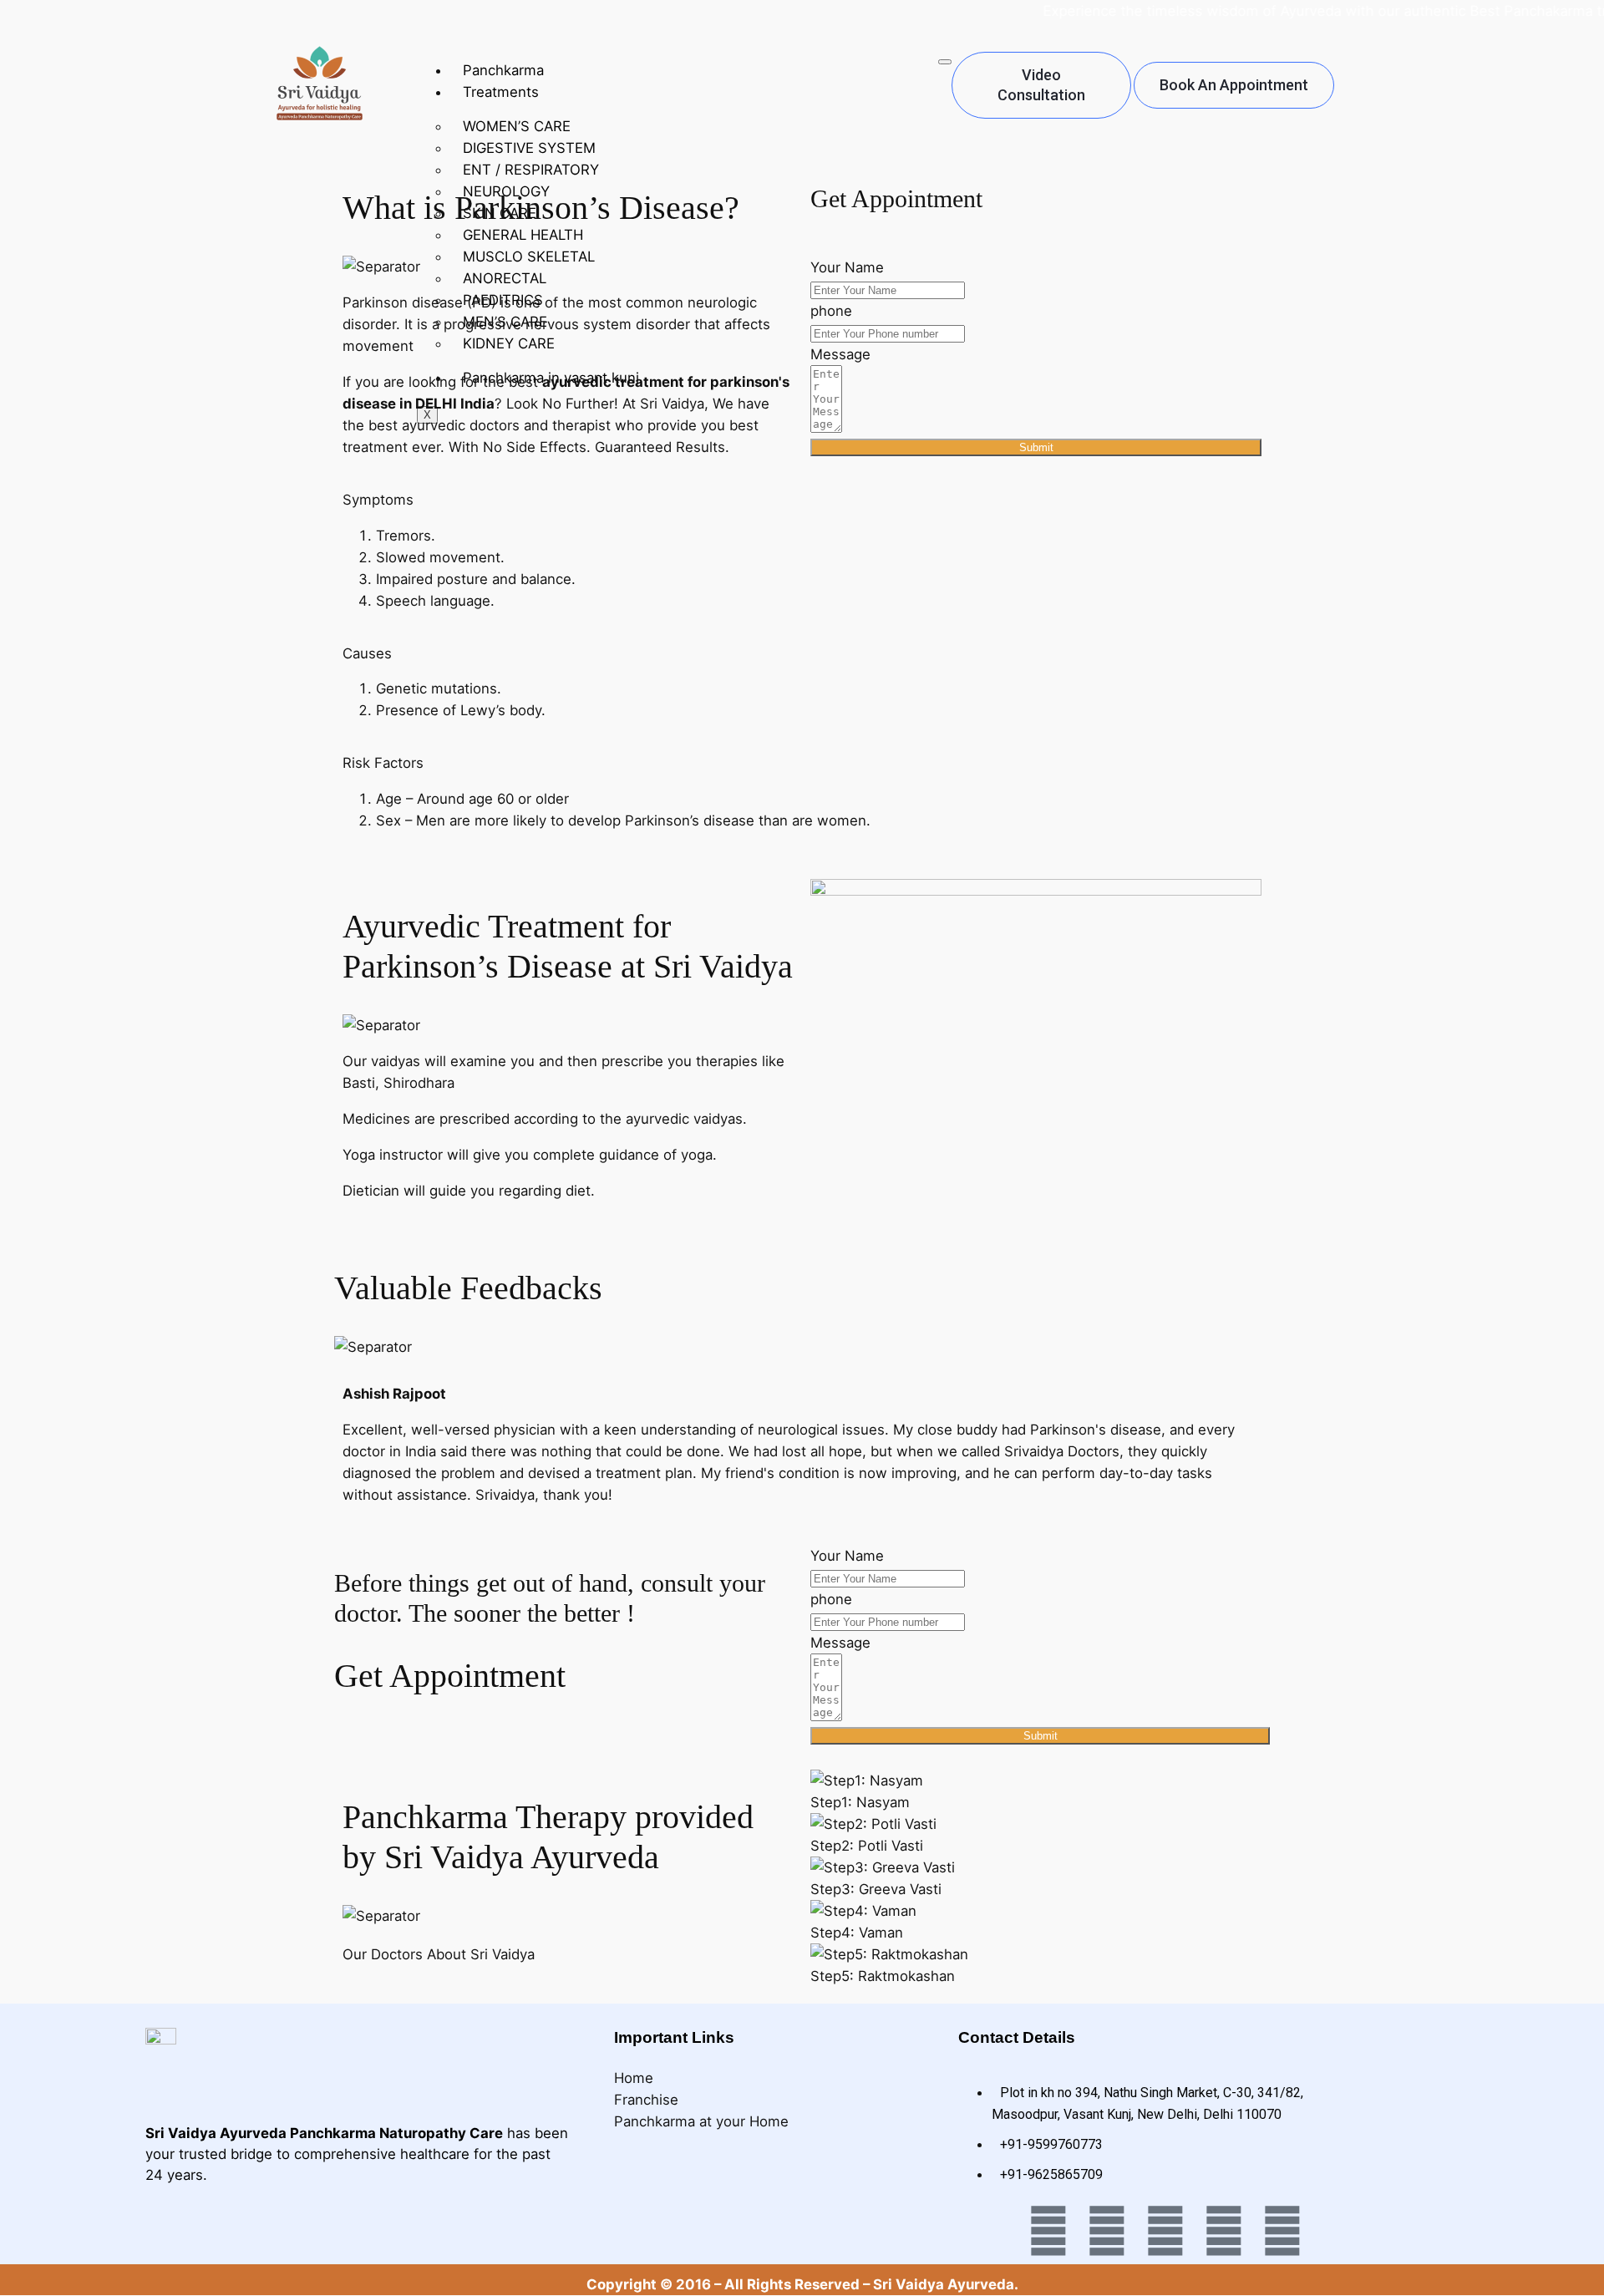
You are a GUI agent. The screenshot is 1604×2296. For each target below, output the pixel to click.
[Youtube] (1107, 2231)
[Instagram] (1165, 2231)
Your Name (847, 267)
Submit (1036, 447)
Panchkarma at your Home (701, 2121)
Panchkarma (503, 70)
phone (831, 311)
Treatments (501, 92)
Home (634, 2078)
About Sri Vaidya (481, 1954)
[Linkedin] (1224, 2231)
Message (840, 354)
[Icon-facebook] (990, 2231)
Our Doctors (385, 1954)
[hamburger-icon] (945, 62)
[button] (378, 500)
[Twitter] (1048, 2231)
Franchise (646, 2100)
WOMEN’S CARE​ (517, 126)
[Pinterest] (1282, 2231)
